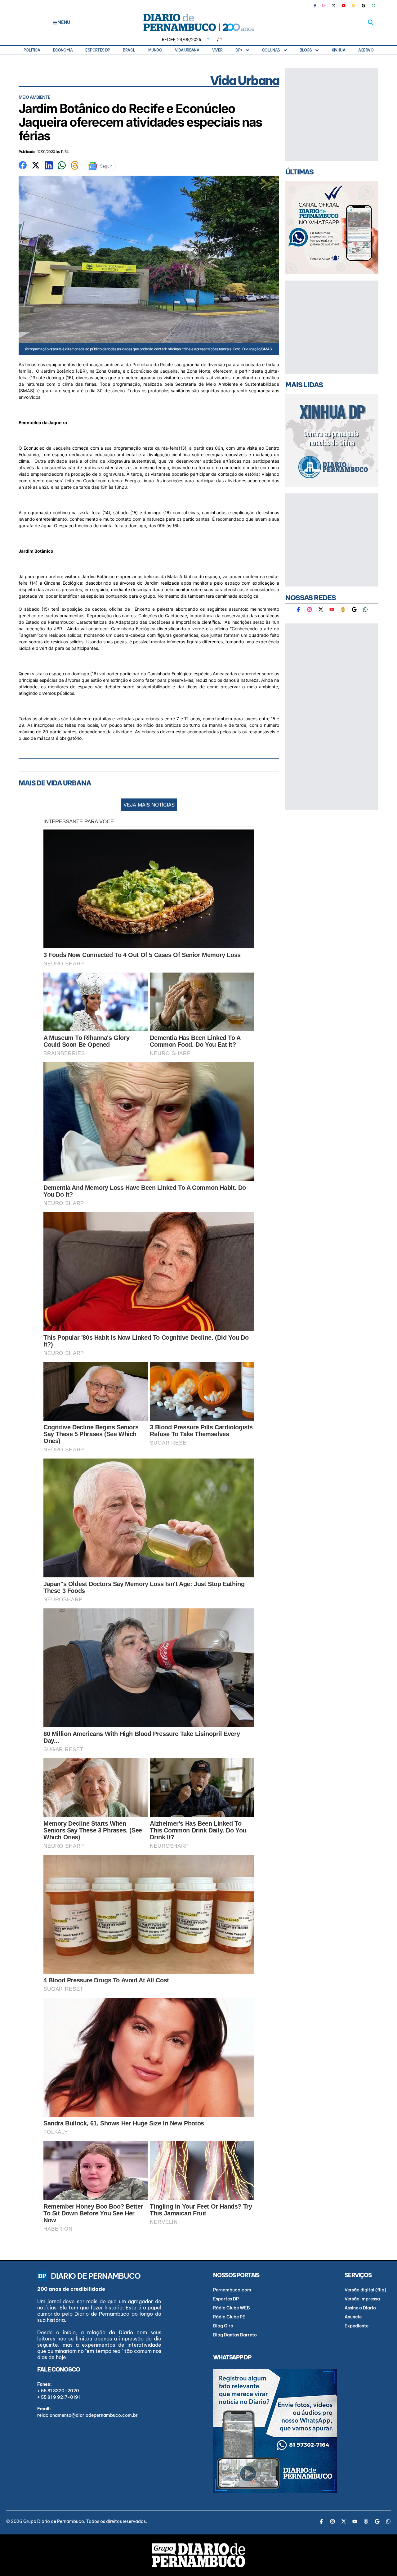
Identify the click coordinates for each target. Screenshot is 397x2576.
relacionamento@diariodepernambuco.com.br (87, 2415)
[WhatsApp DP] (373, 6)
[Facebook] (318, 6)
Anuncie (353, 2317)
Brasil (129, 50)
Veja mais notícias (149, 805)
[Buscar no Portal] (371, 22)
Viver (217, 50)
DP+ (239, 50)
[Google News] (364, 6)
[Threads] (354, 6)
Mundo (155, 50)
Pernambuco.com (232, 2290)
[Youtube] (344, 6)
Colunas (271, 50)
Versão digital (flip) (365, 2290)
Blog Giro (223, 2326)
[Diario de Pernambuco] (198, 22)
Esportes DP (98, 50)
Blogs (306, 50)
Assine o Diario (360, 2308)
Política (32, 50)
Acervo (366, 50)
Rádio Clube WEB (232, 2308)
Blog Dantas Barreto (235, 2335)
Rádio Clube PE (229, 2317)
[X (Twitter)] (334, 6)
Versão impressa (362, 2299)
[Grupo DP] (198, 2555)
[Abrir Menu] (55, 22)
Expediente (357, 2326)
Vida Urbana (187, 50)
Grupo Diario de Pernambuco (54, 2521)
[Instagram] (324, 6)
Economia (63, 50)
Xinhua (338, 50)
